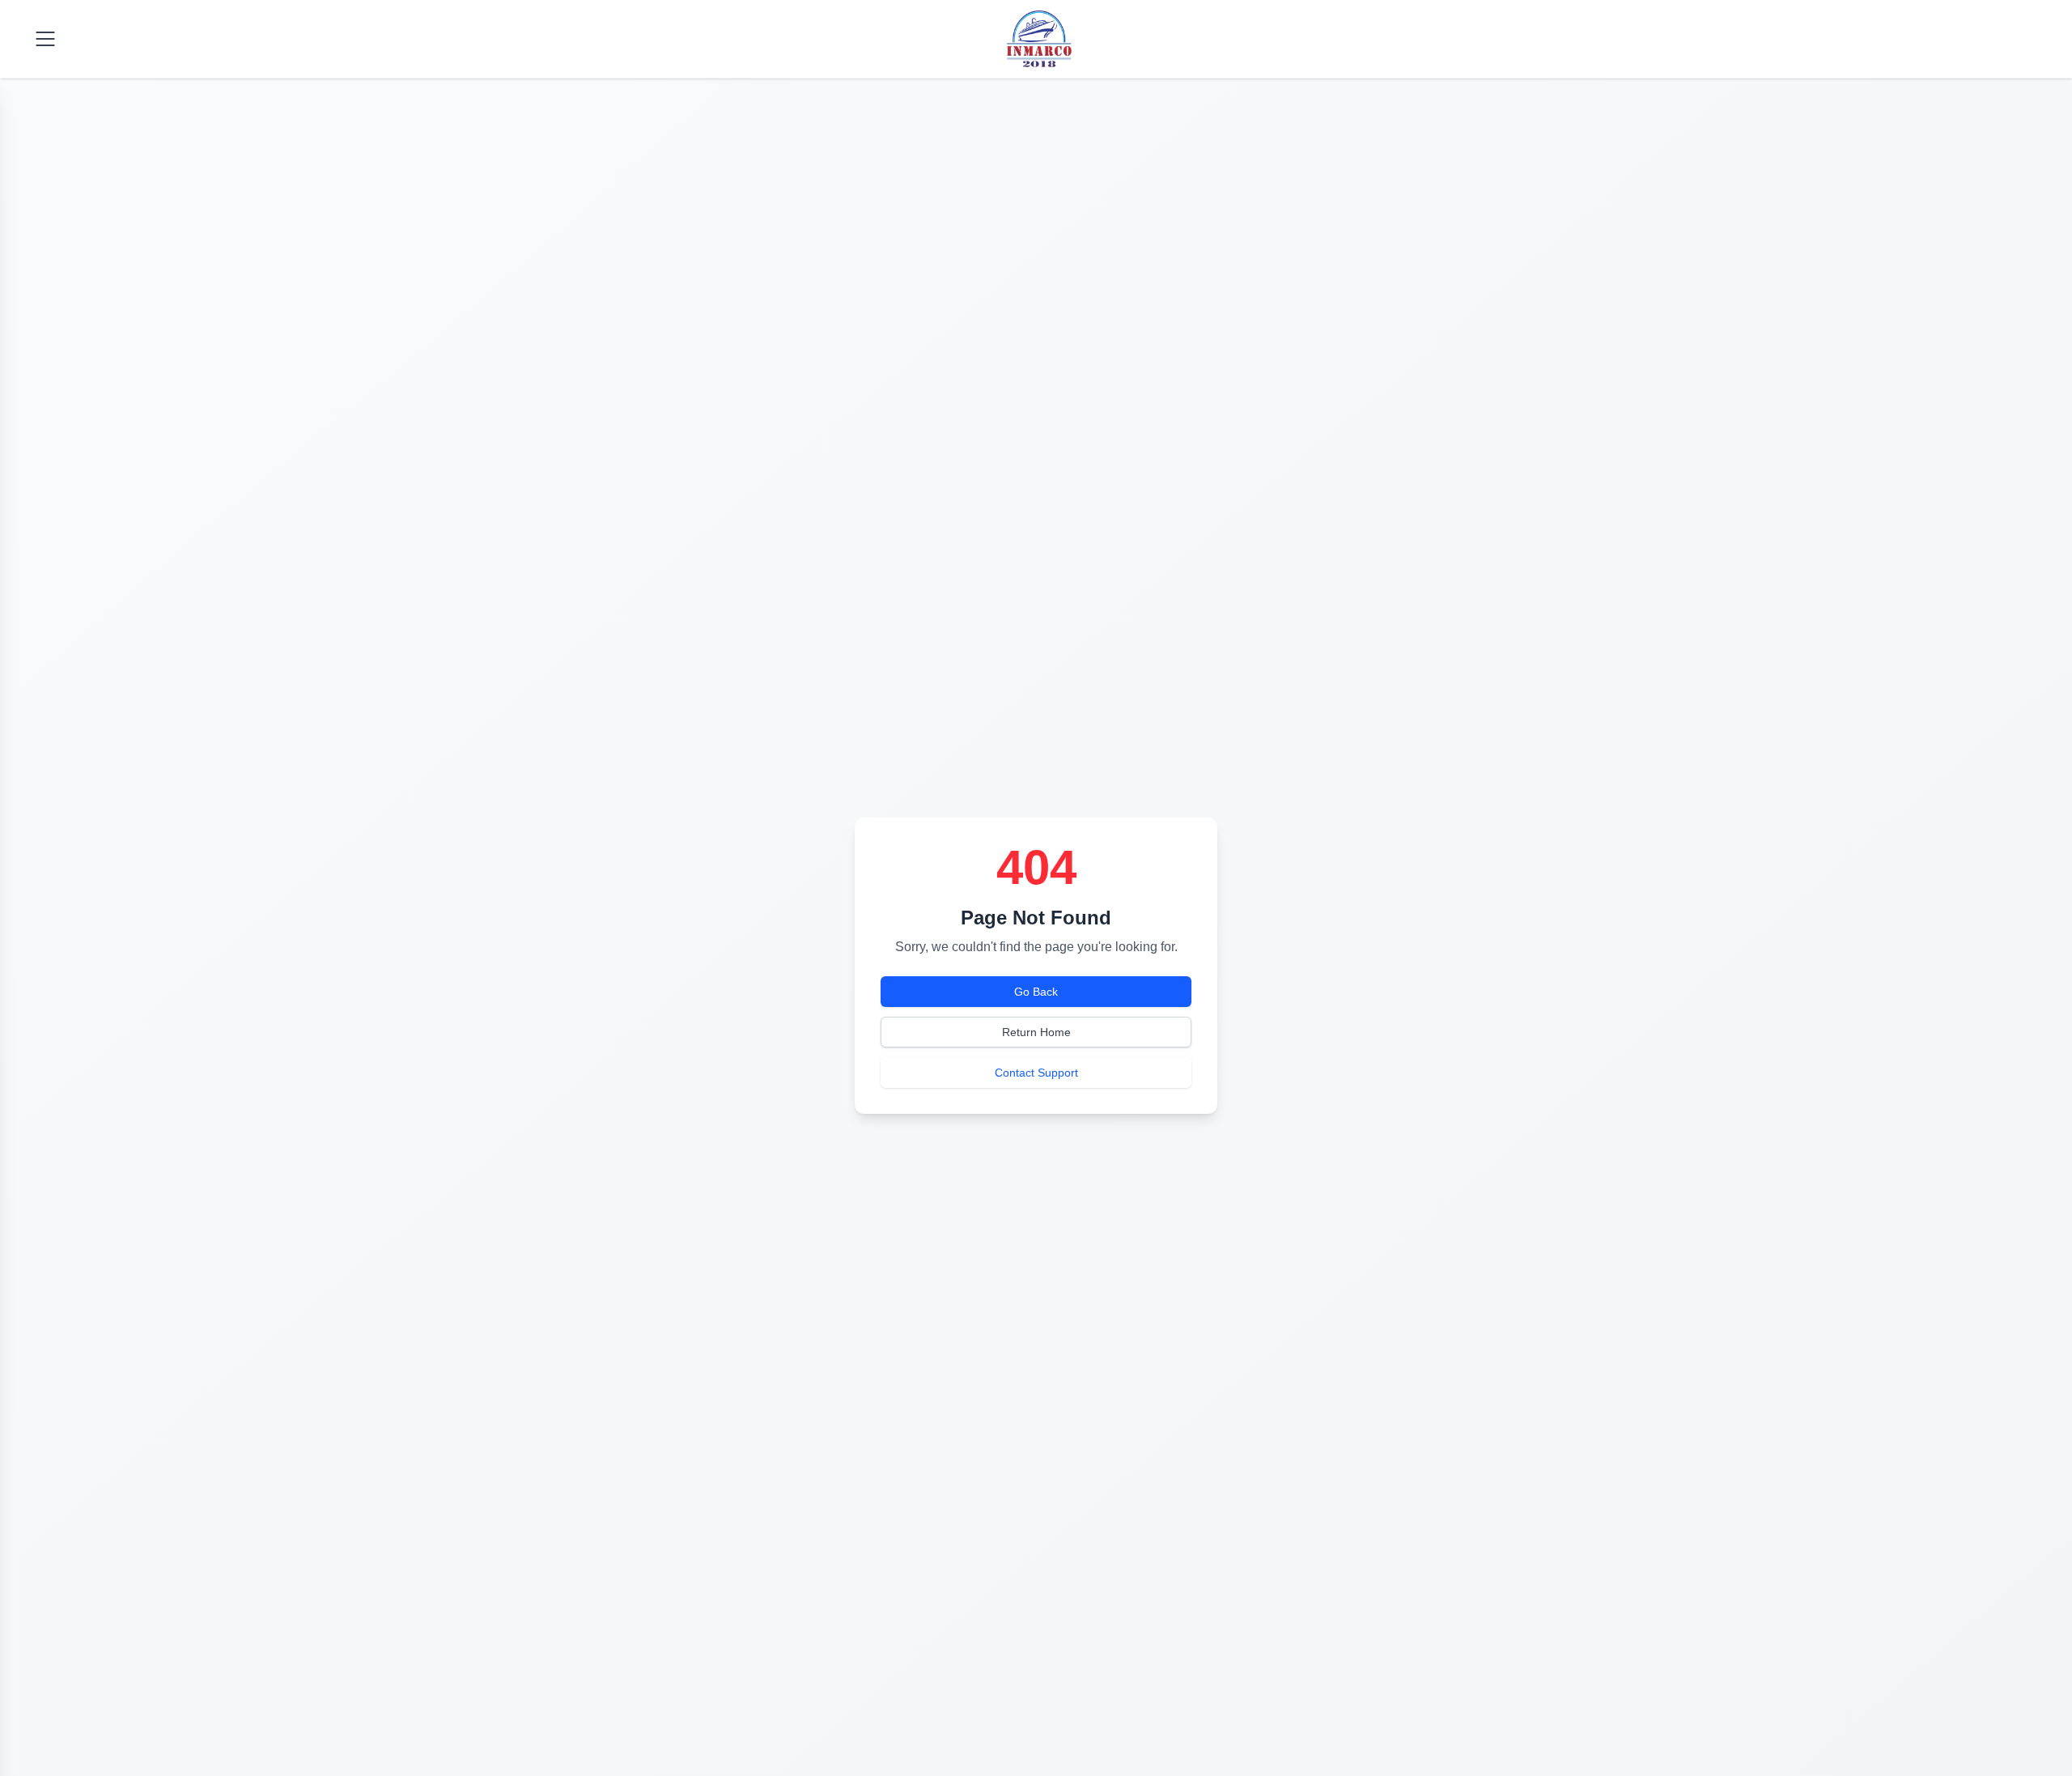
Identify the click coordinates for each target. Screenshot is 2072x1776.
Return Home (1036, 1032)
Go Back (1036, 992)
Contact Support (1036, 1073)
